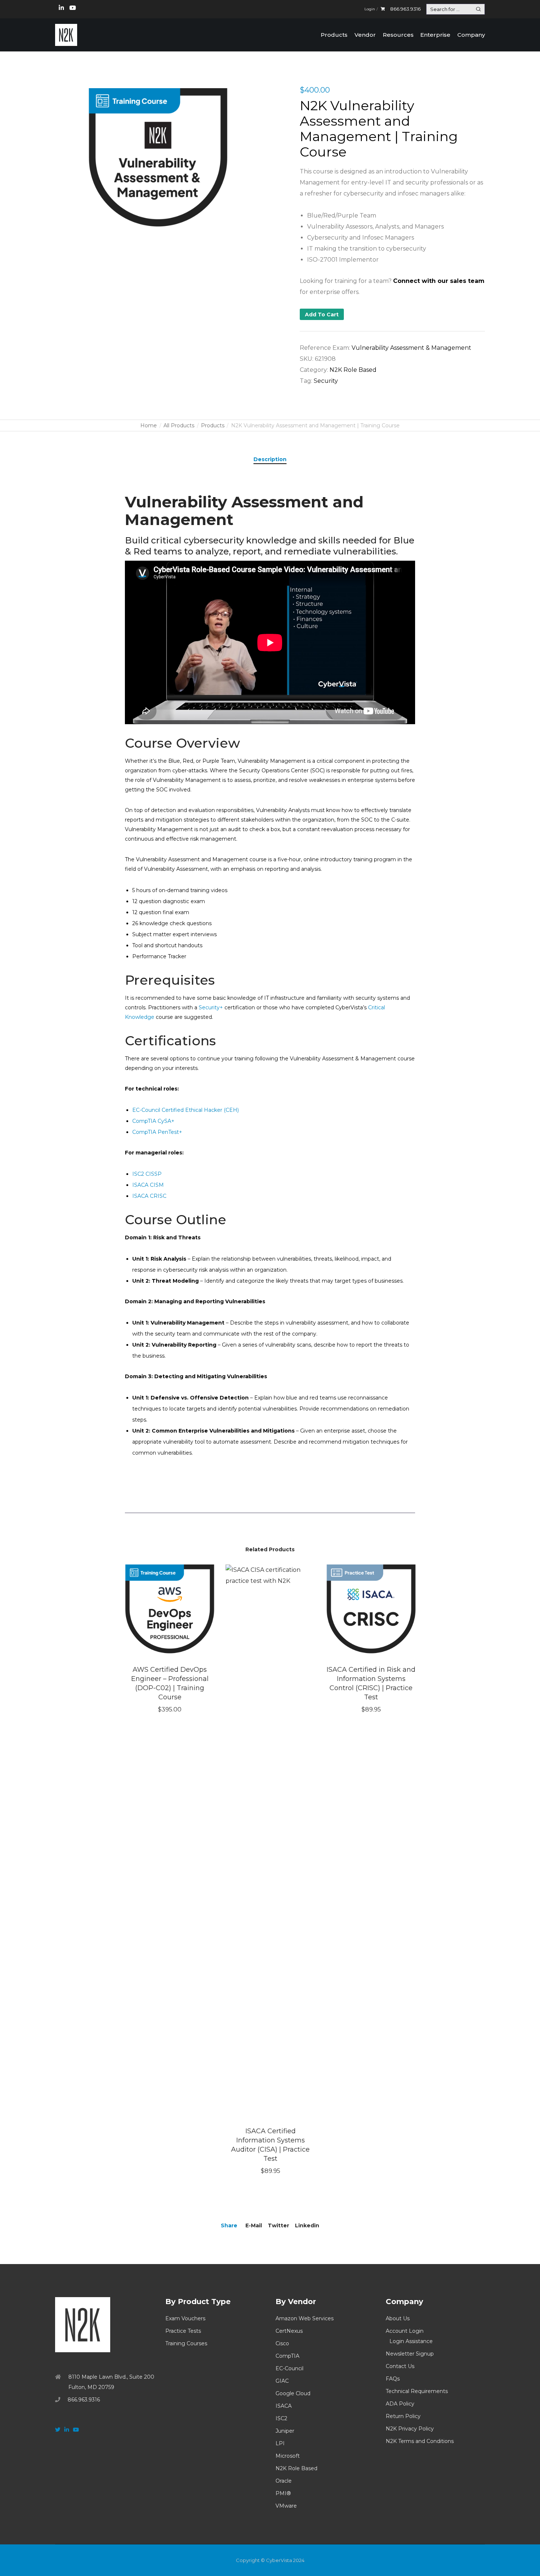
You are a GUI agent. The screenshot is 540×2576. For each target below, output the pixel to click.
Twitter (278, 2225)
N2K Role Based (353, 370)
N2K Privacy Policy (410, 2429)
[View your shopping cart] (383, 9)
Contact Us (400, 2366)
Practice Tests (183, 2331)
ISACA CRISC (149, 1196)
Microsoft (288, 2456)
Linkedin (307, 2225)
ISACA (284, 2406)
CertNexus (289, 2331)
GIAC (282, 2381)
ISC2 (281, 2418)
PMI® (283, 2493)
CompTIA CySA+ (153, 1121)
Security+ (211, 1007)
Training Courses (186, 2343)
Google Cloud (293, 2393)
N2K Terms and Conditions (420, 2441)
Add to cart (322, 315)
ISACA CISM (148, 1185)
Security (326, 381)
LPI (280, 2443)
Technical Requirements (417, 2391)
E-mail (254, 2225)
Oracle (284, 2481)
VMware (286, 2506)
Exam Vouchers (185, 2318)
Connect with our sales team (439, 281)
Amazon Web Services (305, 2318)
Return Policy (403, 2416)
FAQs (393, 2379)
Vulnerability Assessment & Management (411, 348)
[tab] (270, 459)
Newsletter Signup (410, 2354)
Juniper (285, 2431)
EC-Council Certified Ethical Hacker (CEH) (186, 1110)
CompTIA (287, 2356)
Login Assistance (411, 2341)
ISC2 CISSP (147, 1174)
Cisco (282, 2343)
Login (370, 9)
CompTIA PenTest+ (157, 1132)
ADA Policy (400, 2404)
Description (270, 459)
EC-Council (289, 2368)
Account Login (405, 2331)
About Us (398, 2318)
